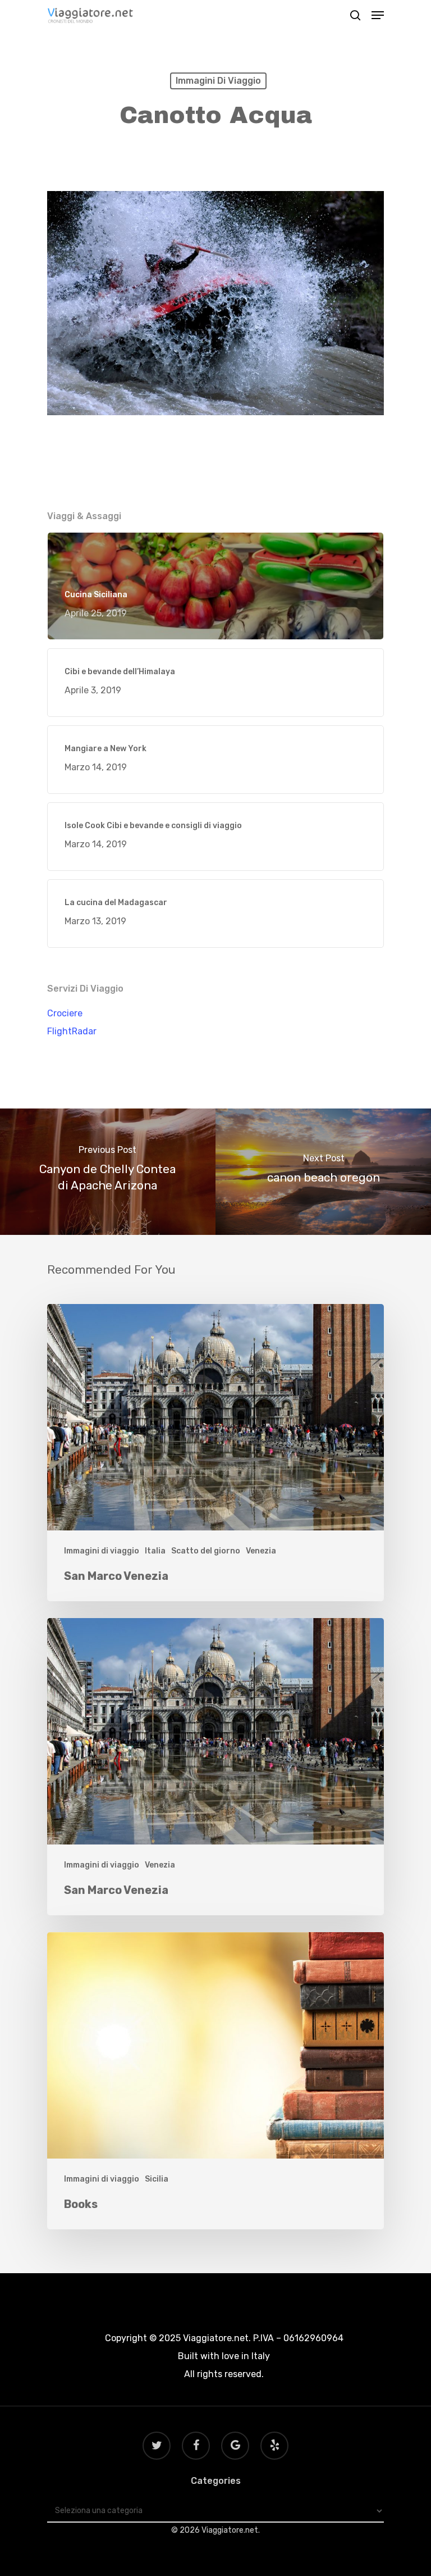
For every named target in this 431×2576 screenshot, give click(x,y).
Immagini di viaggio (218, 81)
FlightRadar (72, 1031)
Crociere (65, 1013)
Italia (155, 1551)
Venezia (261, 1551)
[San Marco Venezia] (215, 1453)
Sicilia (157, 2179)
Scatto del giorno (206, 1551)
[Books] (215, 2081)
